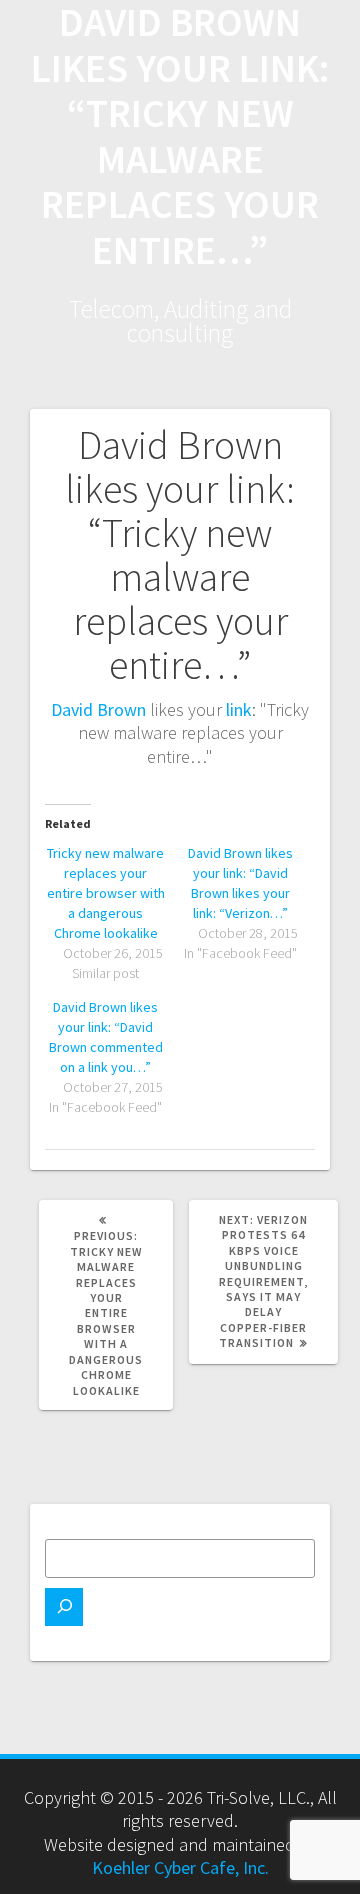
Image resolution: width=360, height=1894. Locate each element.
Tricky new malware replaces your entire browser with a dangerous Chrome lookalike (106, 893)
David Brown (98, 709)
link (239, 709)
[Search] (64, 1607)
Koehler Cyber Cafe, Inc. (180, 1867)
